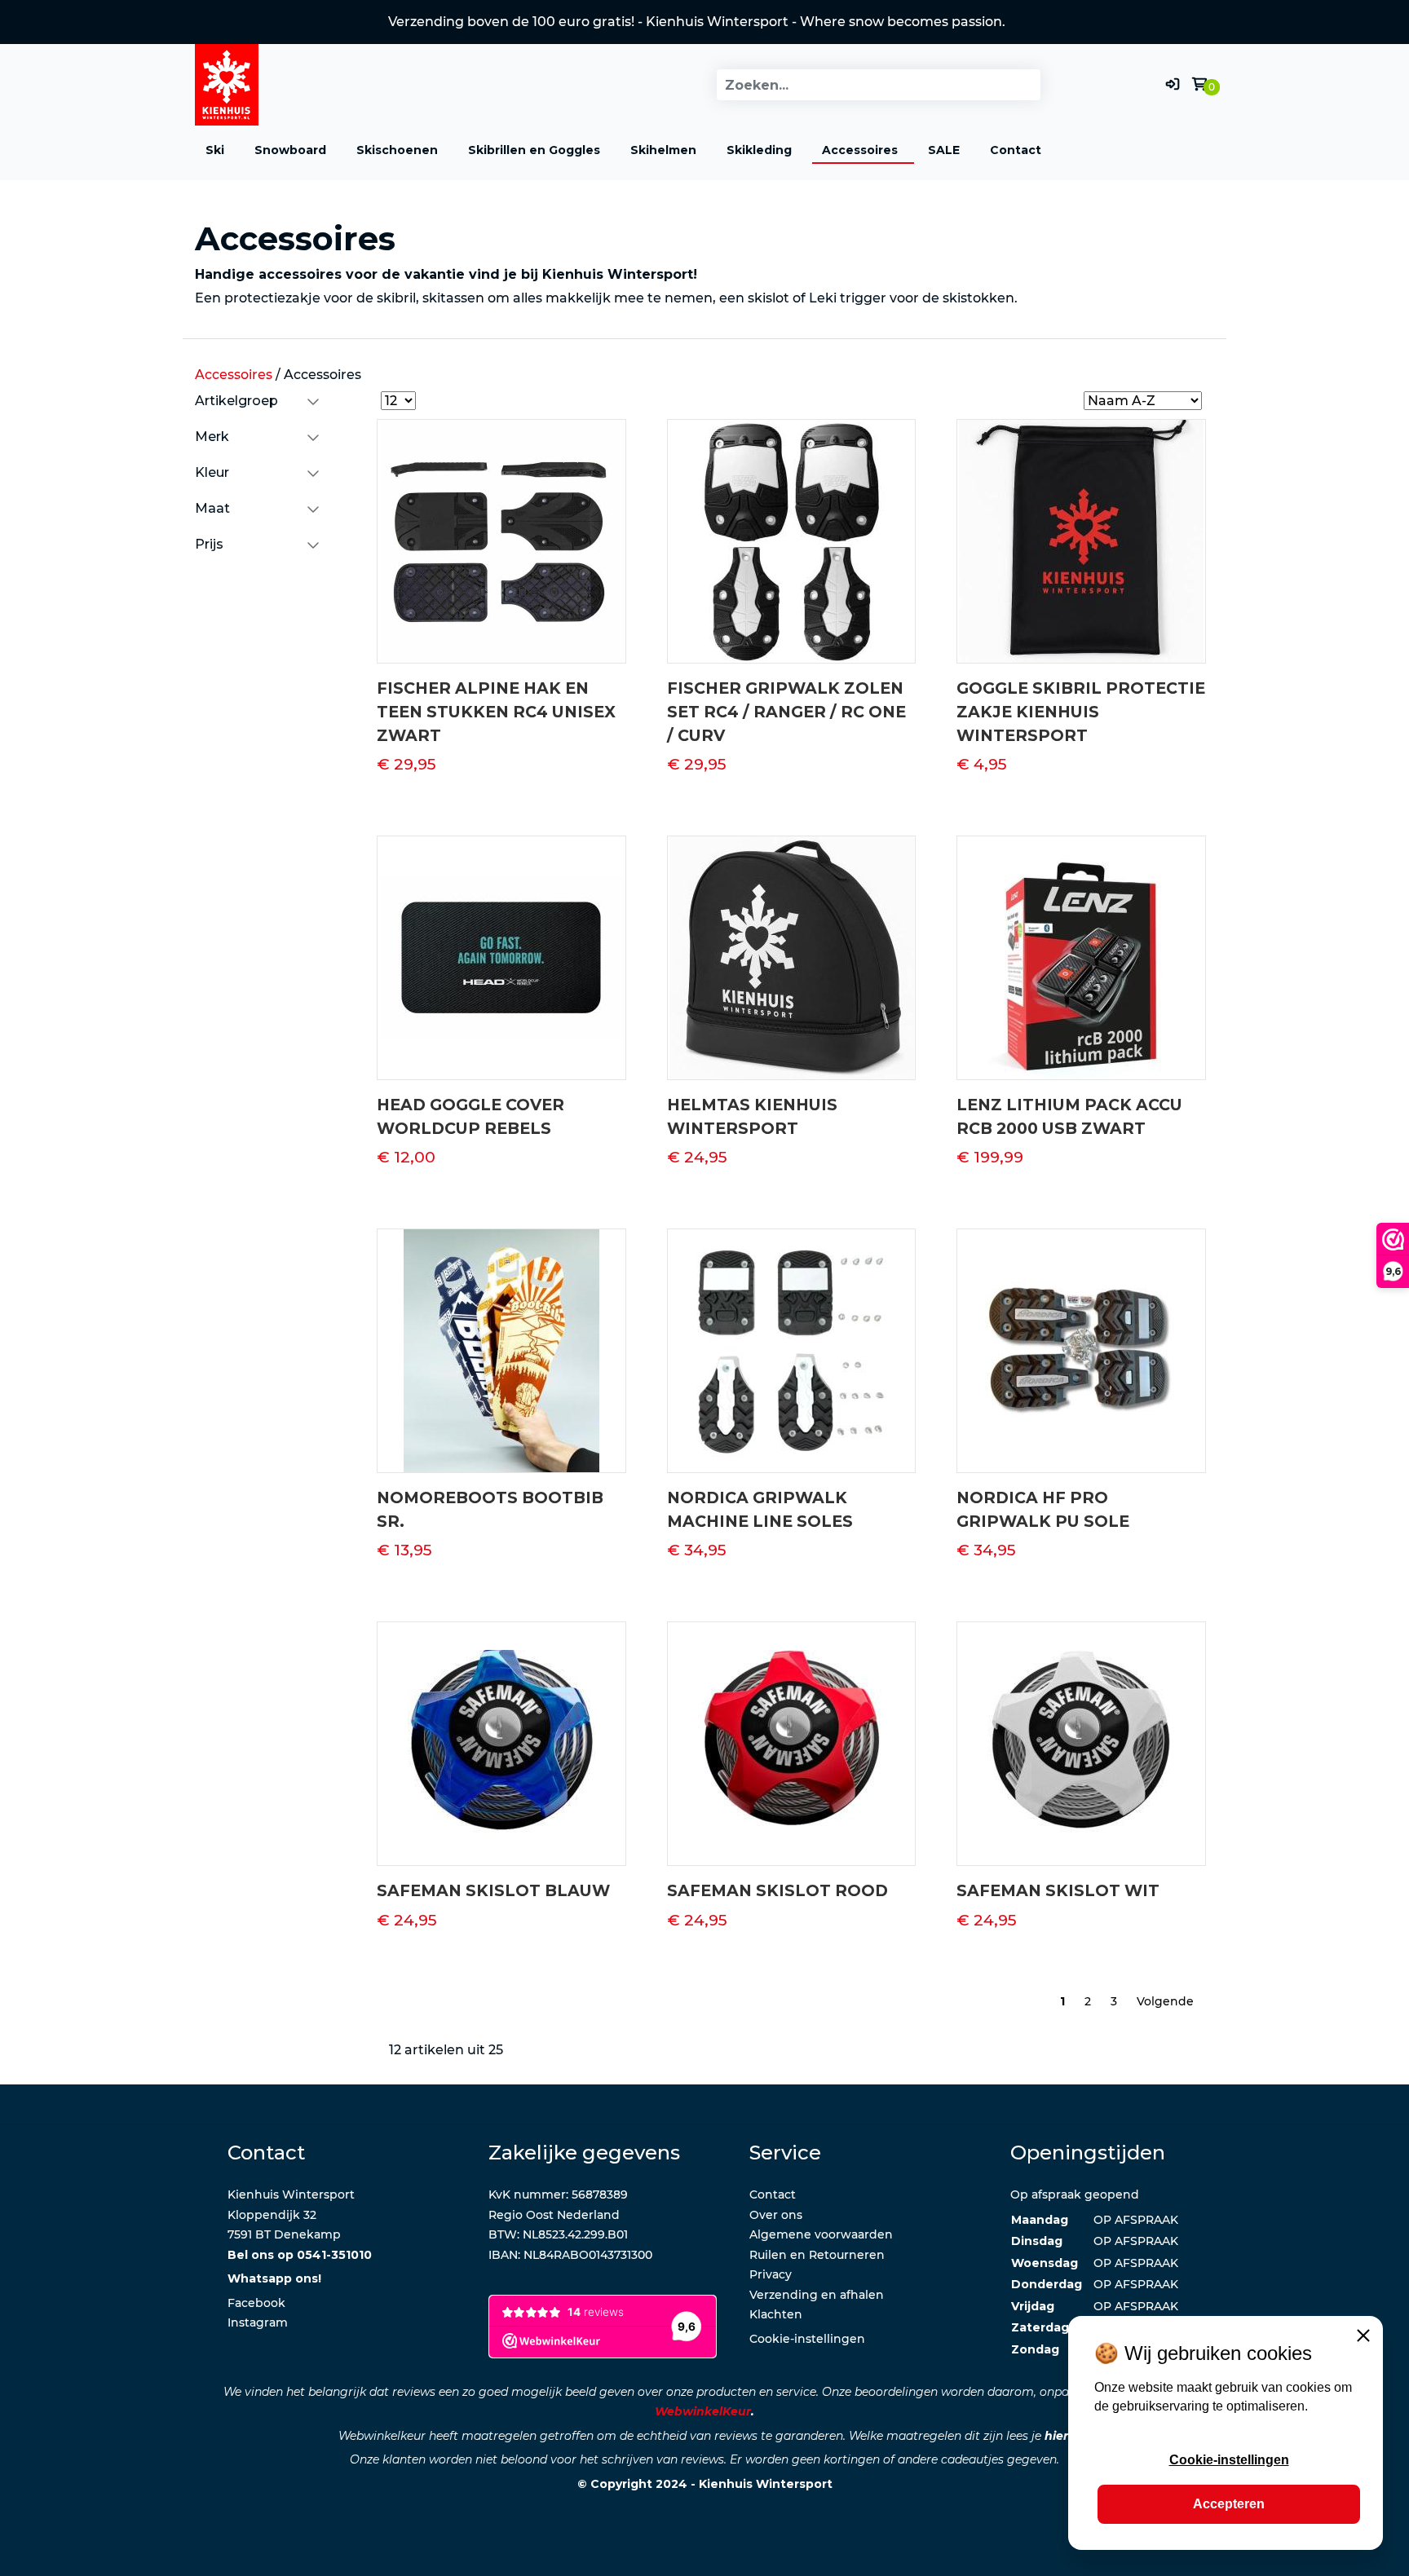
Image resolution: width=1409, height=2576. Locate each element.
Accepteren (1229, 2504)
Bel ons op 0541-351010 (300, 2255)
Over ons (776, 2215)
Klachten (776, 2314)
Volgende (1165, 2001)
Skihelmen (663, 150)
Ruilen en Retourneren (817, 2255)
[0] (1199, 84)
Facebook (256, 2303)
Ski (215, 150)
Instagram (258, 2322)
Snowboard (290, 150)
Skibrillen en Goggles (534, 150)
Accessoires (860, 150)
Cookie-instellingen (807, 2339)
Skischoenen (397, 150)
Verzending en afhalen (817, 2295)
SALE (944, 150)
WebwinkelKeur (703, 2411)
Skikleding (759, 150)
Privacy (771, 2274)
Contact (1016, 150)
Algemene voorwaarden (821, 2234)
